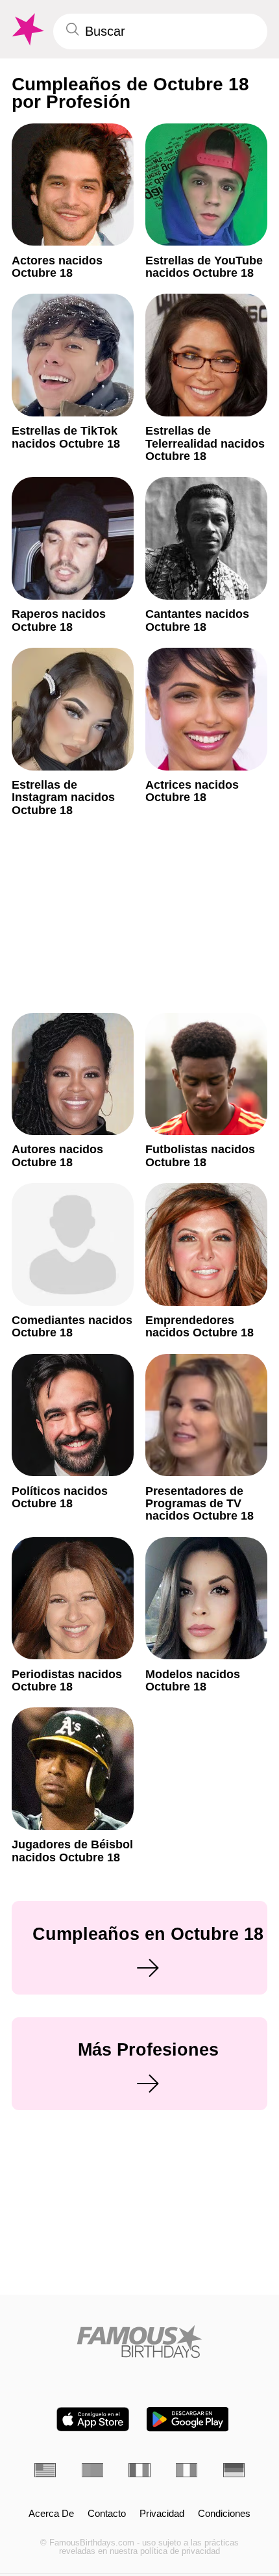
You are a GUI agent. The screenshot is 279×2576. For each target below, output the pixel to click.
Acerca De (51, 2514)
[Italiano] (187, 2470)
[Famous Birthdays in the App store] (93, 2419)
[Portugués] (92, 2470)
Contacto (107, 2514)
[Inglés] (45, 2470)
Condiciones (224, 2514)
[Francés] (139, 2470)
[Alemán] (234, 2470)
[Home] (139, 2341)
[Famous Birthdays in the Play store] (188, 2419)
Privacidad (162, 2514)
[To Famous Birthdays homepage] (27, 30)
